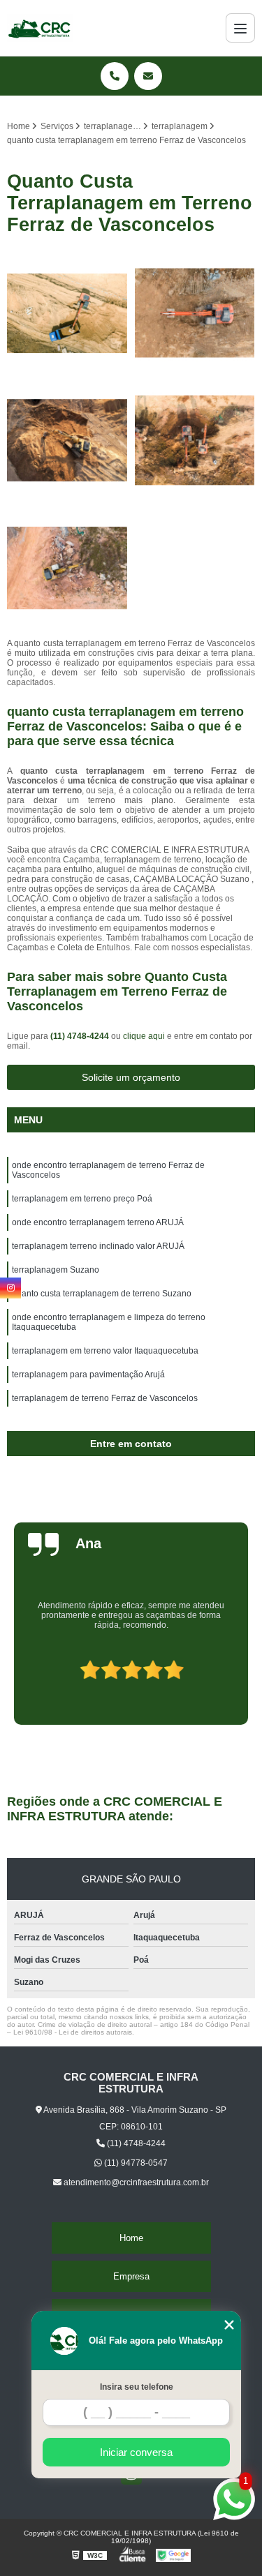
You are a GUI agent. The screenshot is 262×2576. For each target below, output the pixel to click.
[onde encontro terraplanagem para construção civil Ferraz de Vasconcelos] (67, 314)
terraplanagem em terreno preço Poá (82, 1199)
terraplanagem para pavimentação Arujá (88, 1375)
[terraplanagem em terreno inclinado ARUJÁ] (67, 441)
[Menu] (240, 28)
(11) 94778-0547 (135, 2163)
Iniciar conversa (136, 2452)
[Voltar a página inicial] (40, 28)
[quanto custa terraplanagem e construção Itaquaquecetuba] (195, 441)
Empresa (131, 2276)
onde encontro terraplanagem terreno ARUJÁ (98, 1222)
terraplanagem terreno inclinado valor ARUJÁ (98, 1246)
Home (131, 2238)
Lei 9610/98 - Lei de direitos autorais (73, 2032)
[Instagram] (10, 1288)
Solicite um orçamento (131, 1077)
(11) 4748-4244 (81, 1036)
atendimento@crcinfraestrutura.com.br (135, 2182)
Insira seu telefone (137, 2387)
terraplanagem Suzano (56, 1270)
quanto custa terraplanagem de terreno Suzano (102, 1294)
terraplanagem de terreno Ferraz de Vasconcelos (105, 1398)
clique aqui (144, 1036)
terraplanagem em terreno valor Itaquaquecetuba (105, 1351)
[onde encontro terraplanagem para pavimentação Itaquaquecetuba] (195, 314)
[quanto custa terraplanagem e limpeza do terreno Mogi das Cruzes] (67, 568)
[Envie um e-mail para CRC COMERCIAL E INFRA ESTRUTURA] (148, 76)
